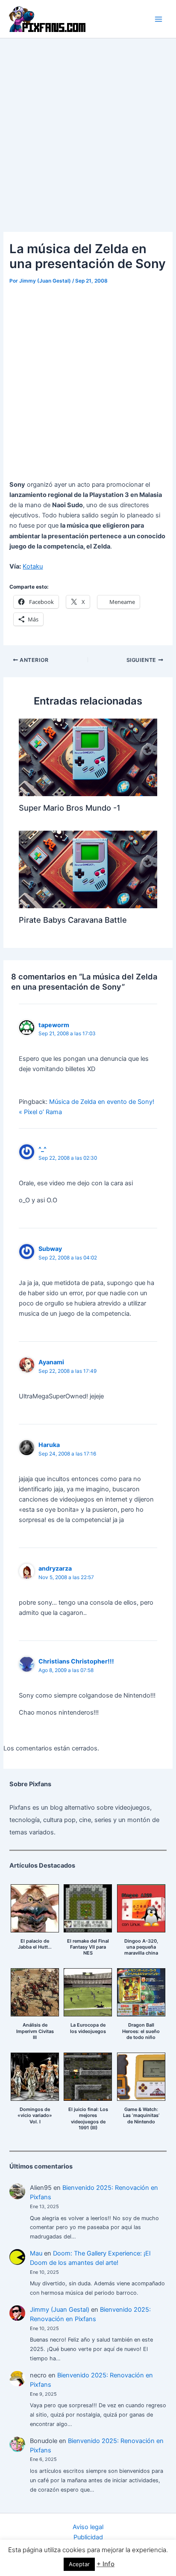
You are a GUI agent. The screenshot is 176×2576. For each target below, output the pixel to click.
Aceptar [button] (79, 2564)
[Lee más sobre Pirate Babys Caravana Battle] (88, 869)
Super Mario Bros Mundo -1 (70, 808)
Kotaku (33, 566)
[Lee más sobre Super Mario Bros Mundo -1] (88, 757)
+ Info (106, 2564)
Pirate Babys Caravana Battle (73, 920)
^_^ (43, 1149)
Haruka (49, 1445)
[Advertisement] (88, 130)
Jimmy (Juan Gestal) (60, 2310)
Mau (36, 2253)
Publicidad (88, 2537)
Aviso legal (88, 2527)
